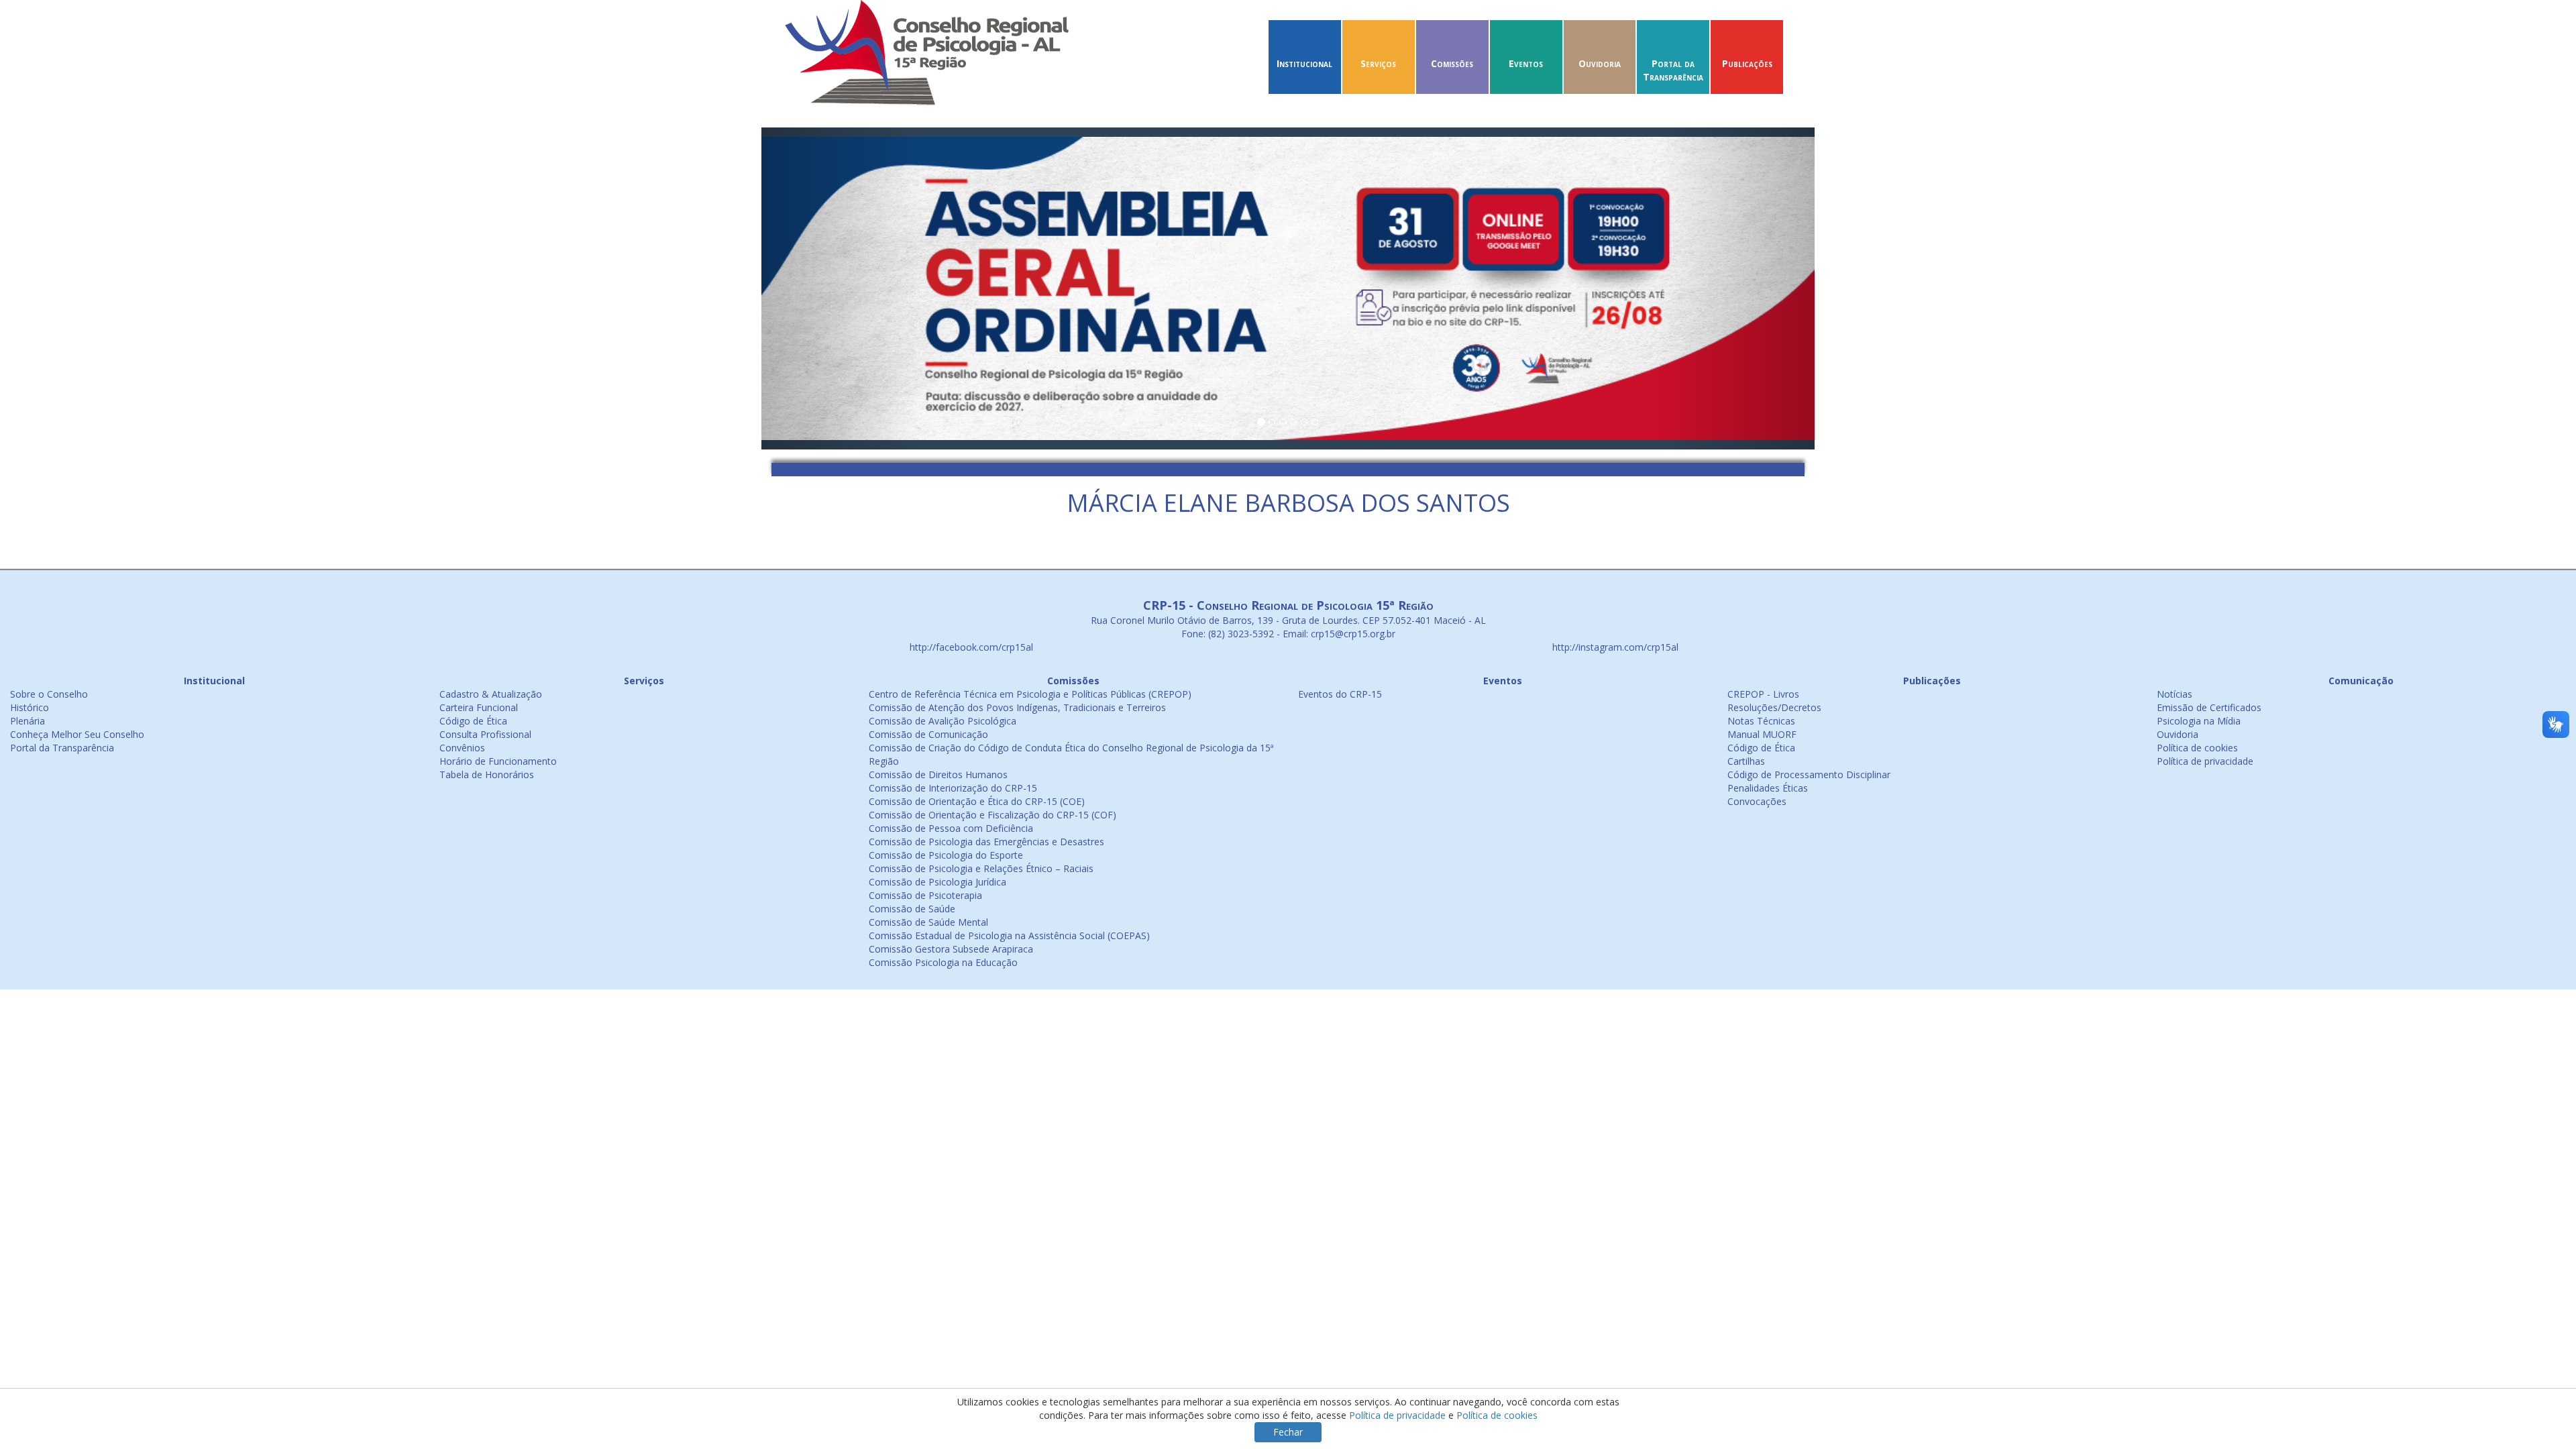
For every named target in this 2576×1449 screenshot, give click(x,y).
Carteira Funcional (479, 707)
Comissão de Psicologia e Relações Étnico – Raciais (981, 868)
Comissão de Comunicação (928, 734)
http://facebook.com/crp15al (970, 647)
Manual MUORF (1762, 734)
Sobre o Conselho (49, 694)
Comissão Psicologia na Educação (943, 962)
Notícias (2175, 694)
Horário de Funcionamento (498, 761)
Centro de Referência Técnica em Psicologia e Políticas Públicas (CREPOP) (1030, 694)
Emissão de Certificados (2209, 707)
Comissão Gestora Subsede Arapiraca (951, 949)
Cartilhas (1746, 761)
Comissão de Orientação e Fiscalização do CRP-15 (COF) (992, 815)
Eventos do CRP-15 (1340, 694)
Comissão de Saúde (912, 909)
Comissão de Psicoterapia (925, 895)
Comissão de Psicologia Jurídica (937, 882)
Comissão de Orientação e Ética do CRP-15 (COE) (977, 801)
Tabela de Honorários (487, 774)
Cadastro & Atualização (491, 694)
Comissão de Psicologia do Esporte (946, 855)
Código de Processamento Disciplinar (1809, 774)
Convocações (1757, 801)
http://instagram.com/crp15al (1614, 647)
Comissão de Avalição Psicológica (943, 721)
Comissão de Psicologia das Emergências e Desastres (986, 842)
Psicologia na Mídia (2199, 721)
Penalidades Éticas (1768, 788)
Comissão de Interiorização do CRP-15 (953, 788)
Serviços (1378, 63)
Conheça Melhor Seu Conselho (77, 734)
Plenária (28, 721)
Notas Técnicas (1761, 721)
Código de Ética (473, 721)
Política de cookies (2197, 748)
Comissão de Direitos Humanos (938, 774)
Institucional (1304, 63)
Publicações (1747, 63)
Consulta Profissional (485, 734)
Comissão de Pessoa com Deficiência (951, 828)
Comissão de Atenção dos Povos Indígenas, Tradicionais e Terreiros (1017, 707)
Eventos (1526, 63)
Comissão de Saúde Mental (928, 922)
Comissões (1452, 63)
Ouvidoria (1600, 63)
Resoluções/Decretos (1774, 707)
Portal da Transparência (1673, 70)
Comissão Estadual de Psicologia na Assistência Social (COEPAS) (1009, 935)
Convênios (462, 748)
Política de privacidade (2205, 761)
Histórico (30, 707)
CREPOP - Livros (1763, 694)
